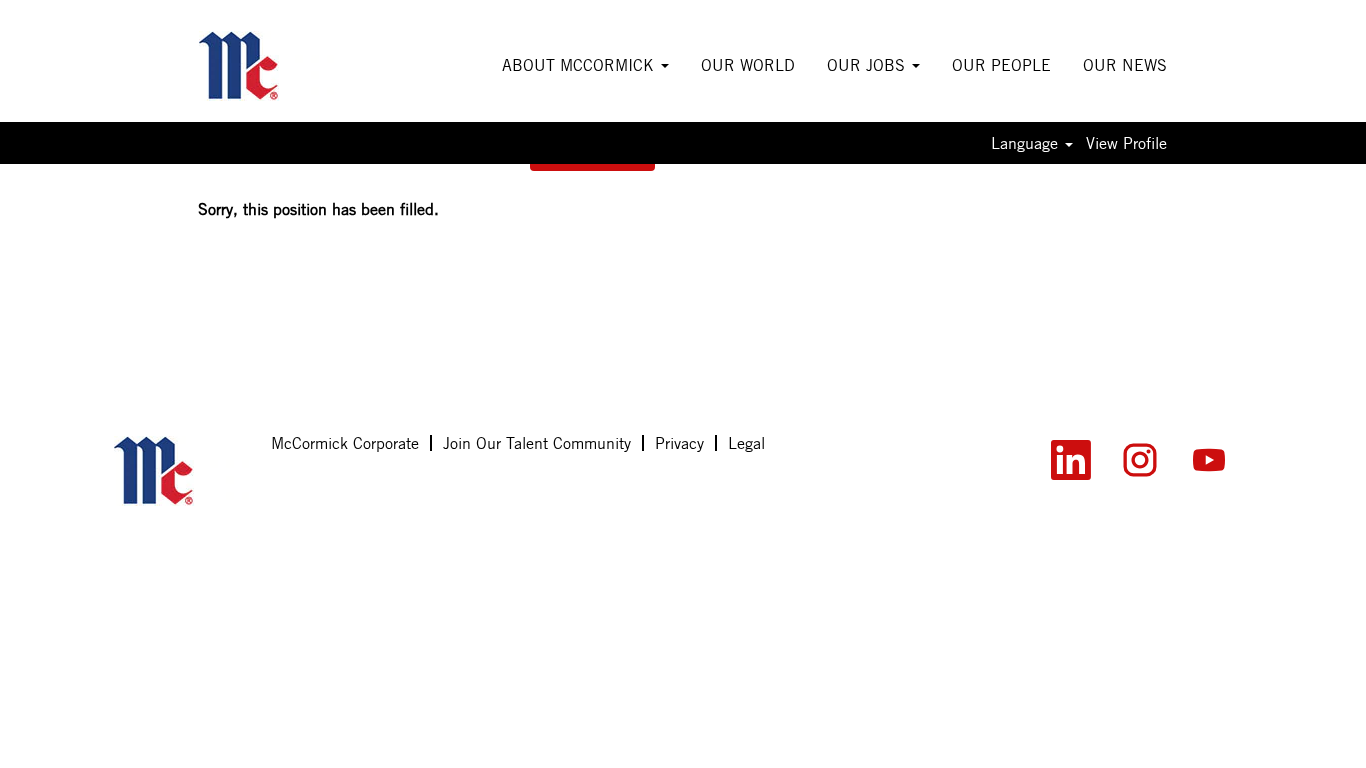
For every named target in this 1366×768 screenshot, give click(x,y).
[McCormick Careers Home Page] (181, 471)
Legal (746, 443)
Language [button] (1027, 143)
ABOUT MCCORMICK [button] (580, 65)
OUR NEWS (1125, 65)
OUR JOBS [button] (868, 65)
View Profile (1126, 143)
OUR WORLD (748, 65)
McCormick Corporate (345, 443)
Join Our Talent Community (537, 443)
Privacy (679, 443)
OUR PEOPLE (1001, 65)
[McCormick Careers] (266, 66)
